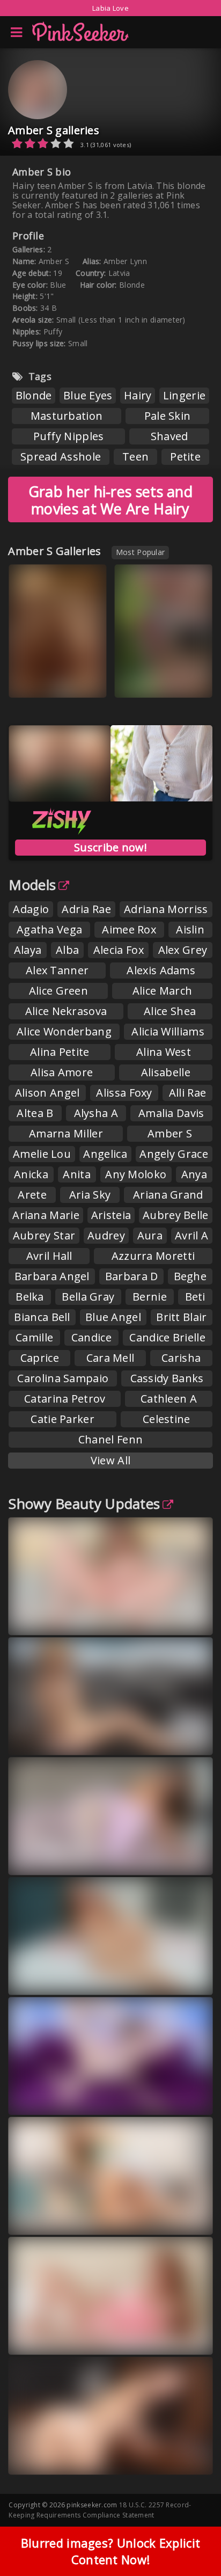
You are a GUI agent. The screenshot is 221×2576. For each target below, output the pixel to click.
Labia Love (110, 8)
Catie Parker (62, 1419)
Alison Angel (47, 1093)
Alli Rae (187, 1093)
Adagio (31, 909)
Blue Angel (113, 1317)
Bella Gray (88, 1297)
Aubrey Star (44, 1235)
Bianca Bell (42, 1317)
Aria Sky (90, 1195)
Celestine (167, 1419)
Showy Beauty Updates (84, 1504)
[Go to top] (192, 2541)
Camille (34, 1337)
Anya (194, 1174)
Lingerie (184, 395)
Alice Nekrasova (66, 1011)
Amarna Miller (66, 1133)
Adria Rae (86, 909)
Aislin (190, 929)
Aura (150, 1235)
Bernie (150, 1297)
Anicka (31, 1174)
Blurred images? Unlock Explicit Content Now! (110, 2551)
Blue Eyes (88, 395)
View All (110, 1460)
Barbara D (132, 1276)
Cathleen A (169, 1399)
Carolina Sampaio (63, 1378)
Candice (91, 1337)
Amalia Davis (171, 1113)
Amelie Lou (42, 1154)
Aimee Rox (129, 929)
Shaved (170, 436)
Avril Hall (49, 1256)
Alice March (162, 991)
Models (32, 885)
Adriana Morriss (166, 909)
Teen (135, 457)
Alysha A (96, 1113)
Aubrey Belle (176, 1215)
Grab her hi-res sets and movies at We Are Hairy (110, 500)
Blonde (34, 395)
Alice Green (58, 991)
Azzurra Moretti (153, 1256)
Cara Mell (110, 1358)
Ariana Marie (46, 1215)
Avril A (191, 1235)
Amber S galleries (54, 130)
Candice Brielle (167, 1337)
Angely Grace (174, 1154)
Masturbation (67, 416)
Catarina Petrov (65, 1399)
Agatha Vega (49, 929)
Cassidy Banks (167, 1378)
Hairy (138, 395)
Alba (67, 950)
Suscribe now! (110, 847)
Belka (30, 1297)
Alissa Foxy (124, 1093)
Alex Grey (183, 950)
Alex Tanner (57, 970)
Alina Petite (60, 1052)
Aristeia (111, 1215)
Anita (77, 1174)
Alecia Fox (119, 950)
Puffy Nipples (69, 436)
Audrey (106, 1235)
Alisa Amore (62, 1072)
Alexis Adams (161, 970)
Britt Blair (181, 1317)
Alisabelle (166, 1072)
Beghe (190, 1276)
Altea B (35, 1113)
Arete (32, 1195)
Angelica (105, 1154)
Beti (195, 1297)
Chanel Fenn (110, 1439)
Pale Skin (168, 416)
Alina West (164, 1052)
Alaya (28, 950)
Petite (185, 457)
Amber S (170, 1133)
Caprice (40, 1358)
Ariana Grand (168, 1195)
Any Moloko (136, 1174)
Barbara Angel (52, 1276)
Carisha (181, 1358)
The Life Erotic (47, 681)
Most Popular (141, 552)
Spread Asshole (61, 457)
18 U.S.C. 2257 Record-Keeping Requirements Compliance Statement (100, 2510)
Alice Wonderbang (64, 1031)
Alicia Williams (168, 1031)
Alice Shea (170, 1011)
